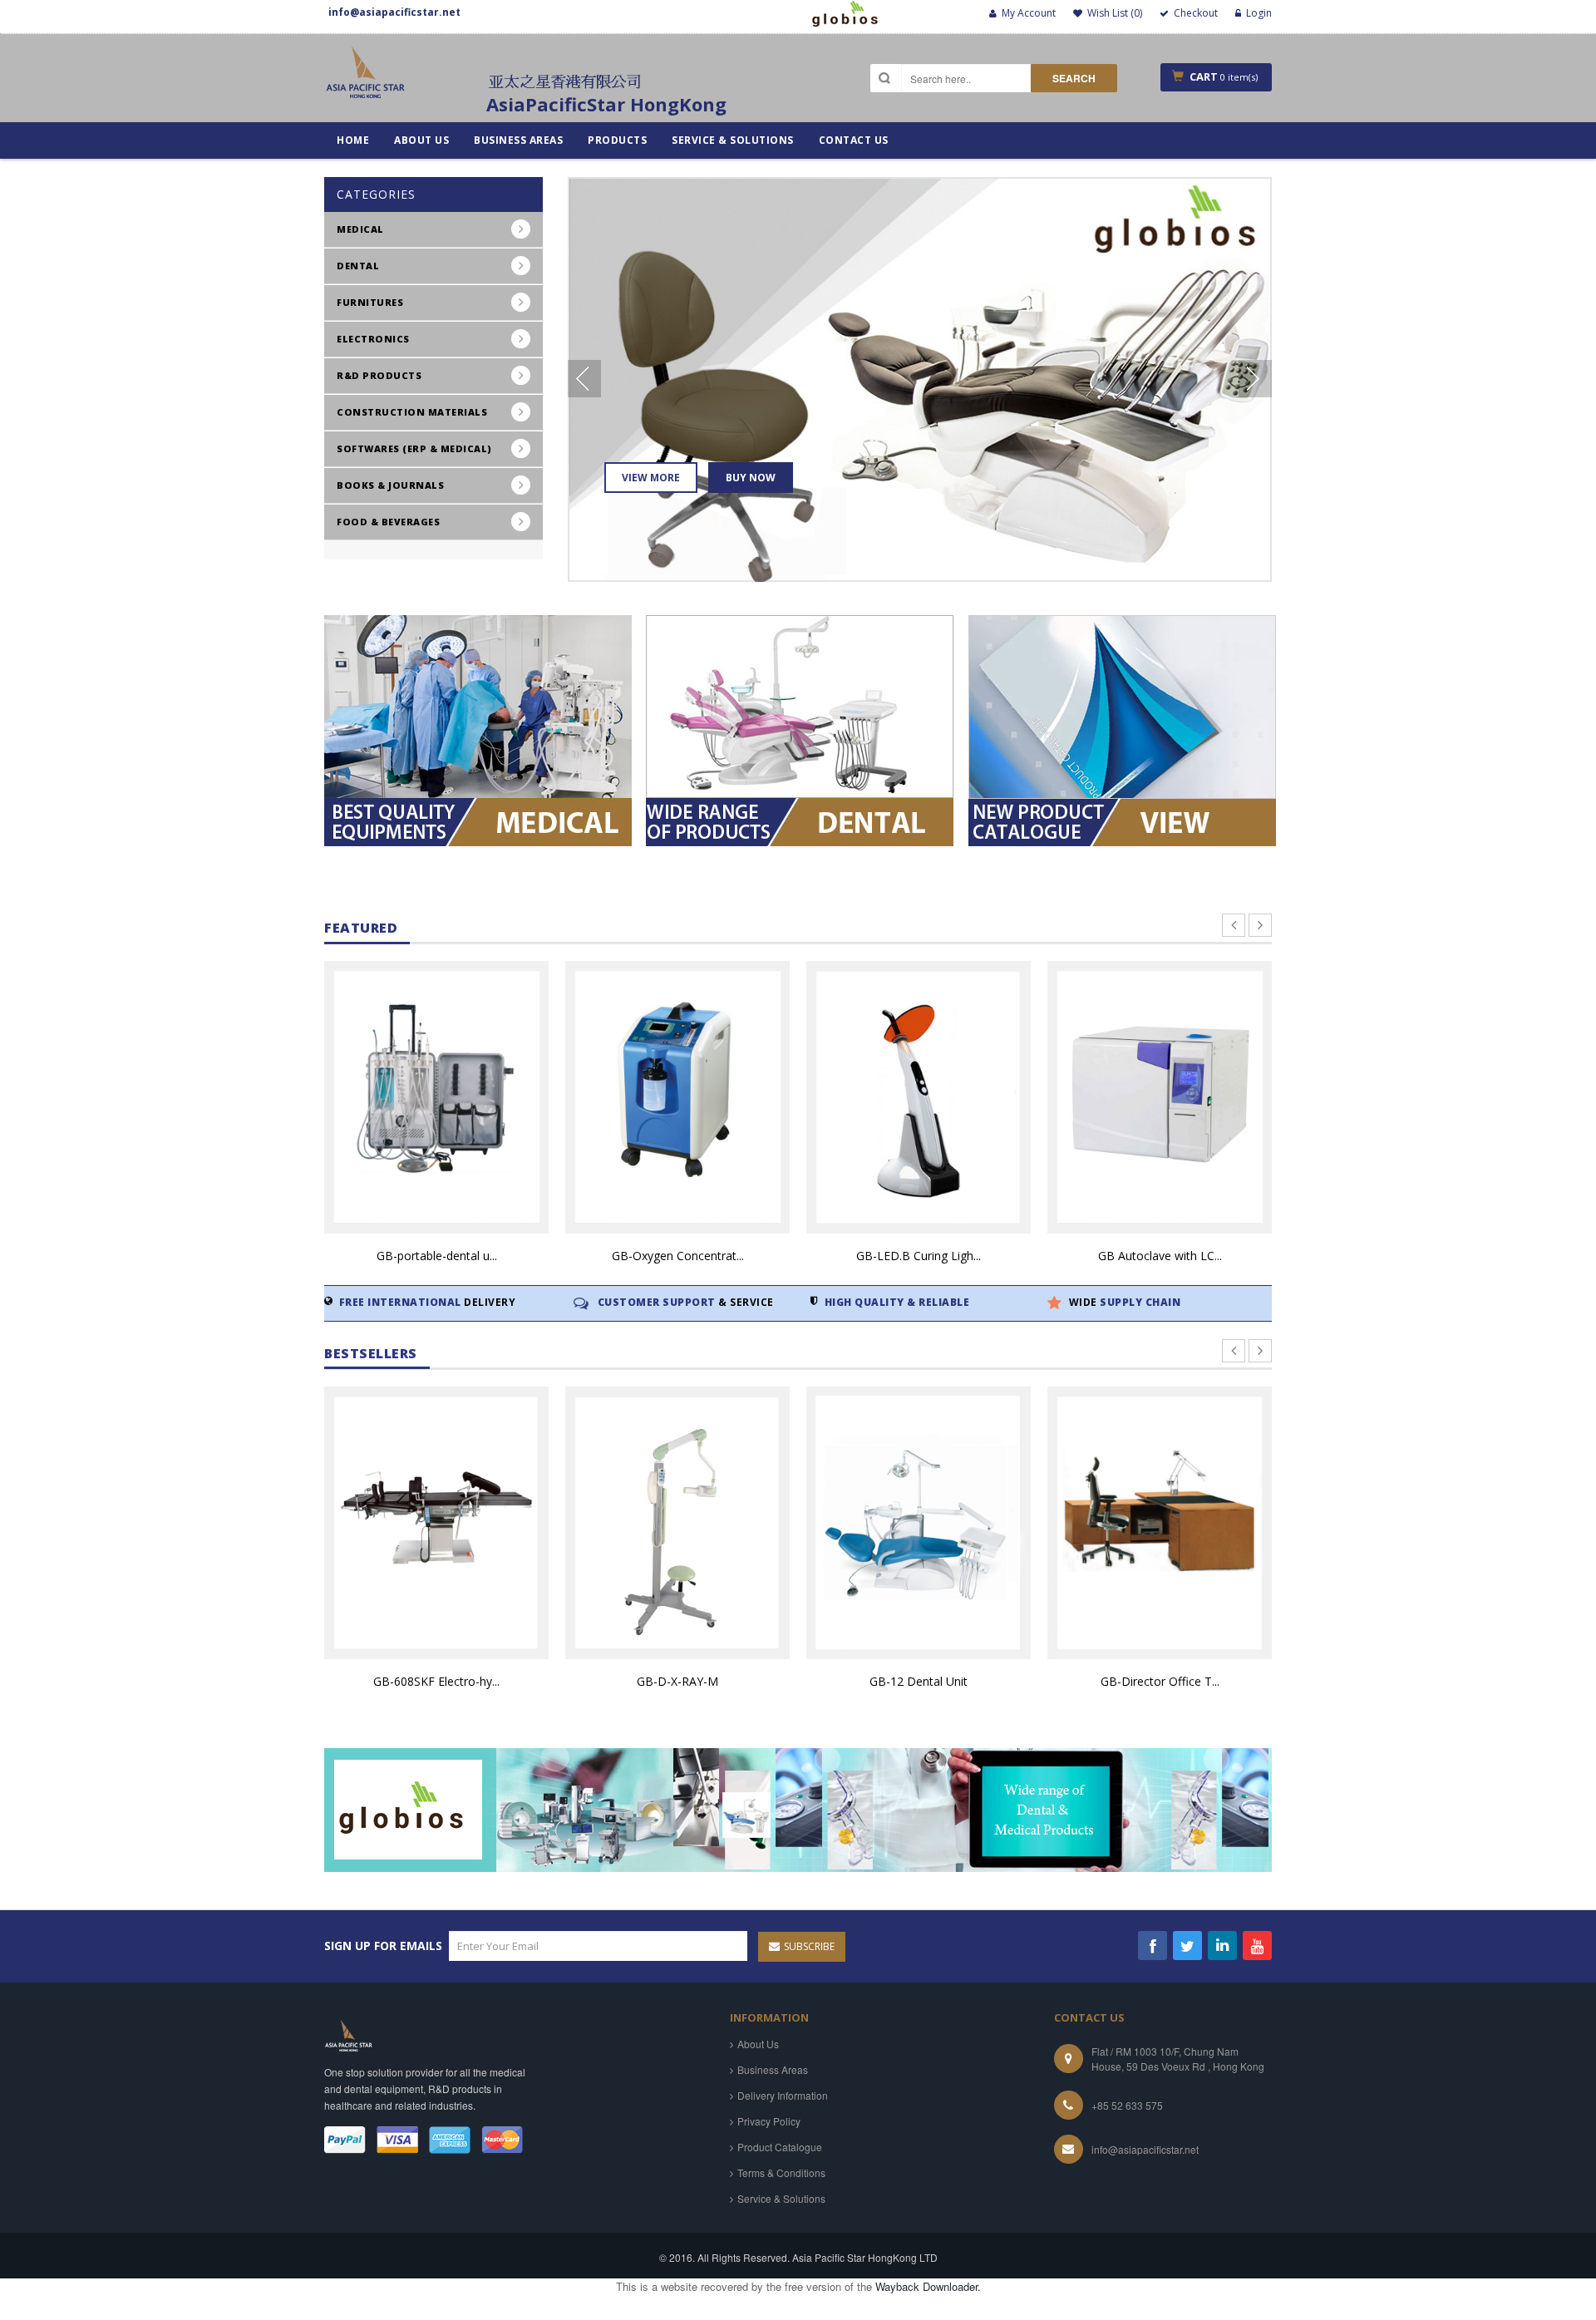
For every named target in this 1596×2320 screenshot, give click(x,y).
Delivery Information (783, 2095)
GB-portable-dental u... (437, 1256)
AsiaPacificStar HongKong (606, 104)
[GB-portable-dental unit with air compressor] (436, 1097)
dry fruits (596, 597)
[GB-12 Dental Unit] (919, 1523)
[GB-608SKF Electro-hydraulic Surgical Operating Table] (436, 1523)
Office (811, 597)
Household (599, 597)
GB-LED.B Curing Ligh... (919, 1256)
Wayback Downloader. (928, 2286)
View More (651, 478)
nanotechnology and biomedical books (864, 605)
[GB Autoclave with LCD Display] (1160, 1097)
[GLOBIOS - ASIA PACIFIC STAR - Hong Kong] (366, 79)
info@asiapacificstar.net (1145, 2149)
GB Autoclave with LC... (1160, 1256)
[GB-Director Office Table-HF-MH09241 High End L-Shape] (1160, 1523)
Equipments (602, 597)
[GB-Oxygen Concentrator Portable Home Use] (677, 1097)
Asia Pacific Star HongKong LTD (865, 2257)
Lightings (823, 597)
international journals (644, 597)
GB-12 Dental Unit (919, 1681)
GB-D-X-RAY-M (677, 1681)
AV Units (591, 597)
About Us (758, 2044)
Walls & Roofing (618, 597)
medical (818, 597)
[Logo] (349, 2034)
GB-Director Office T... (1160, 1681)
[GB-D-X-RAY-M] (677, 1523)
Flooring (822, 597)
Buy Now (750, 478)
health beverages (850, 597)
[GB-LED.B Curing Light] (919, 1097)
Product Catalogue (780, 2147)
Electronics (603, 597)
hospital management (866, 597)
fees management (621, 597)
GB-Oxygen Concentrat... (678, 1256)
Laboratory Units (851, 597)
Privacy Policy (769, 2121)
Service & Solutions (781, 2198)
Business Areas (773, 2069)
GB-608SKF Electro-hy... (436, 1681)
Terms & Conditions (781, 2172)
